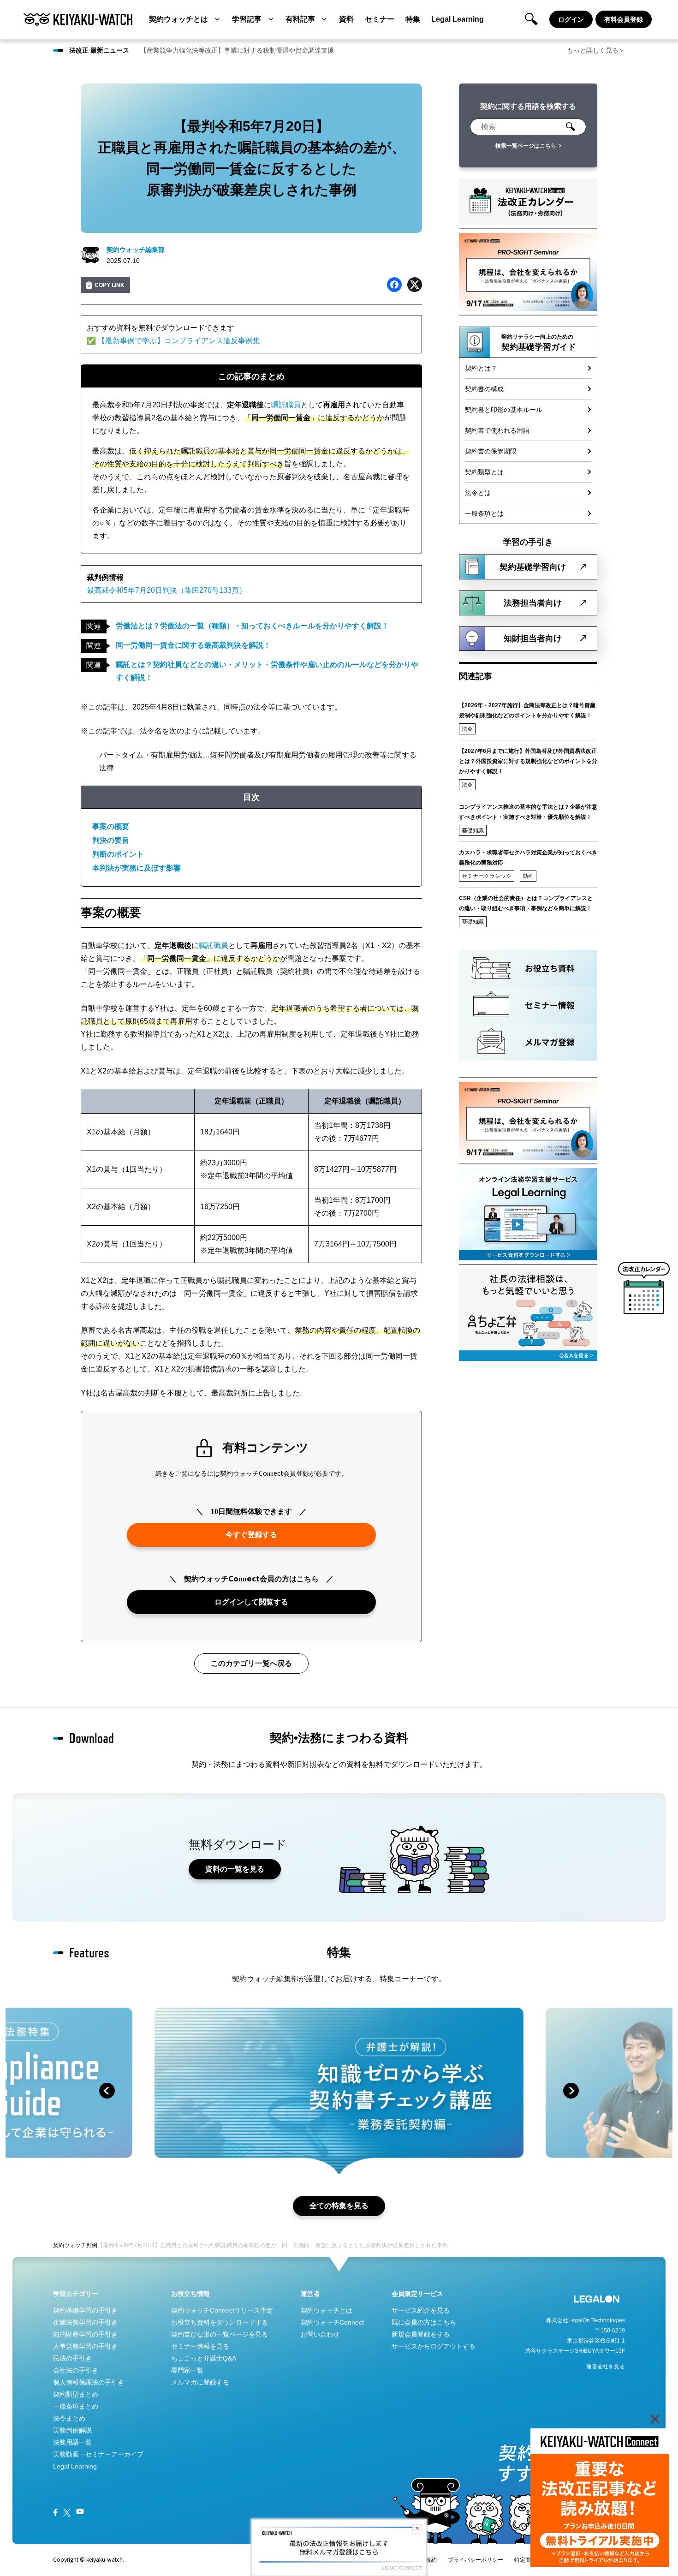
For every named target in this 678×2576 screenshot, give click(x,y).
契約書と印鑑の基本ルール (504, 410)
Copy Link (110, 285)
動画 (528, 876)
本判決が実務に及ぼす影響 (137, 868)
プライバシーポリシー (476, 2560)
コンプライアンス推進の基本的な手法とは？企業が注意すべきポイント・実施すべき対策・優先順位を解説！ (528, 812)
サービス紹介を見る (421, 2310)
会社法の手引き (76, 2370)
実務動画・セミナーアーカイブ (98, 2454)
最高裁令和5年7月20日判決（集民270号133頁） (167, 590)
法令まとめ (69, 2418)
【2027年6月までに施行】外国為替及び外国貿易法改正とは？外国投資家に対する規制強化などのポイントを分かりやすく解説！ (528, 761)
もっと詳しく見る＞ (596, 50)
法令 (467, 729)
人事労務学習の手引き (85, 2346)
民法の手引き (72, 2358)
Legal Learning (458, 19)
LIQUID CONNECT (402, 2568)
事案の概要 (111, 826)
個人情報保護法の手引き (89, 2382)
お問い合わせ (320, 2334)
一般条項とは (484, 513)
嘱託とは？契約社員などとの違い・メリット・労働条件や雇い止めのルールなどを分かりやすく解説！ (267, 671)
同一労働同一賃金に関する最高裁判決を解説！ (193, 645)
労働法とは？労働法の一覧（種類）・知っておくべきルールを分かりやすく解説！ (252, 626)
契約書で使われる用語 (497, 430)
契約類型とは (484, 472)
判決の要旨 (111, 840)
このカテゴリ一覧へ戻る (251, 1663)
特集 (413, 19)
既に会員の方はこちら (424, 2322)
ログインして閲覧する (251, 1602)
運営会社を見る (606, 2367)
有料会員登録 (624, 19)
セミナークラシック (487, 876)
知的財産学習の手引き (85, 2334)
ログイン (571, 19)
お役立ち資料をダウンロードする (220, 2322)
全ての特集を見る (339, 2206)
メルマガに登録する (200, 2382)
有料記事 (300, 19)
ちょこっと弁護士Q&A (204, 2358)
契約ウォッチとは (178, 19)
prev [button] (107, 2091)
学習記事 (247, 19)
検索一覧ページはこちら (526, 146)
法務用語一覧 (72, 2442)
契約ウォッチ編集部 (136, 250)
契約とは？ (481, 368)
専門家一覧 (187, 2370)
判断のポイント (118, 854)
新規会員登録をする (421, 2334)
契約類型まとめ (76, 2394)
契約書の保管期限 (491, 451)
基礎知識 (473, 830)
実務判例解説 (72, 2430)
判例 (92, 2245)
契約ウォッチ (70, 2245)
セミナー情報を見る (200, 2346)
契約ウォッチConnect (332, 2322)
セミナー (380, 19)
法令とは (478, 493)
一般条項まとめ (76, 2406)
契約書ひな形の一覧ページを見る (220, 2334)
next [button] (571, 2091)
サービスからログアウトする (434, 2346)
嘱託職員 (286, 405)
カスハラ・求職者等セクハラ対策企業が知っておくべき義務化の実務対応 (528, 858)
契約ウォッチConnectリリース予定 (222, 2310)
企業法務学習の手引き (85, 2322)
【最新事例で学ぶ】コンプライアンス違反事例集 (179, 341)
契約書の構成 (484, 389)
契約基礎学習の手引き (85, 2310)
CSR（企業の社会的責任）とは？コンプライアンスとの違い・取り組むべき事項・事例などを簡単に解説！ (526, 903)
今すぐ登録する (251, 1535)
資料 (346, 19)
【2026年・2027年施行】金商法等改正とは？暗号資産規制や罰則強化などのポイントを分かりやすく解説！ (527, 710)
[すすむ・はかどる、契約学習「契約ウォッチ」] (78, 19)
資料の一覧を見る (235, 1869)
